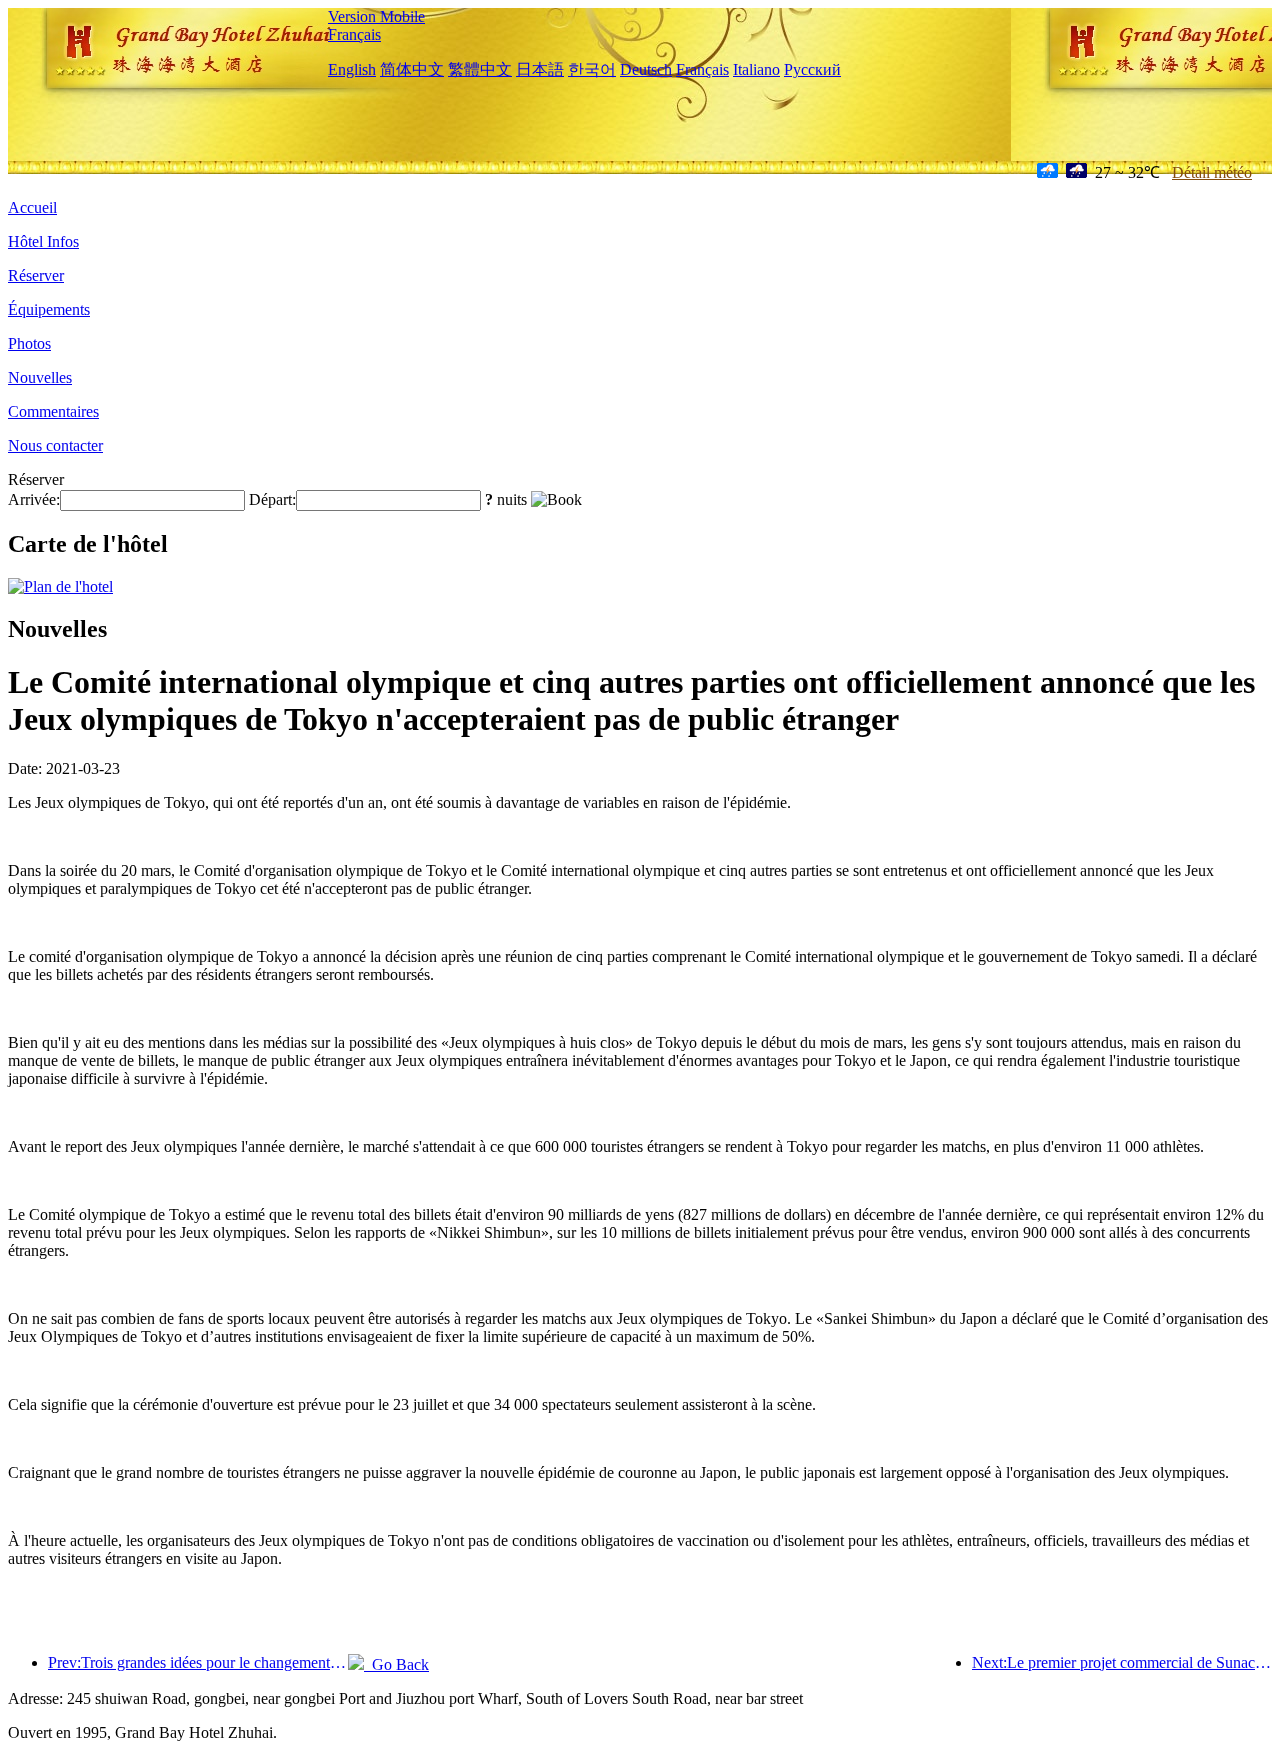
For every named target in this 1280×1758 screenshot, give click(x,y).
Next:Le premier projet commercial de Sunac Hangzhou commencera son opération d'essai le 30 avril (1122, 1662)
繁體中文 (480, 69)
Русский (812, 69)
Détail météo (1212, 172)
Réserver (36, 275)
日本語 (540, 69)
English (352, 69)
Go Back (396, 1664)
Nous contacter (55, 445)
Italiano (756, 69)
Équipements (49, 309)
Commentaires (53, 411)
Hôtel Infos (43, 241)
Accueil (32, 207)
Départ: (272, 499)
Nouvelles (40, 377)
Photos (29, 343)
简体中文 (412, 69)
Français (354, 34)
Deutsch (646, 69)
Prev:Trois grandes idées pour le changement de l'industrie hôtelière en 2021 (198, 1662)
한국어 (592, 69)
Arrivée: (34, 499)
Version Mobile (376, 16)
